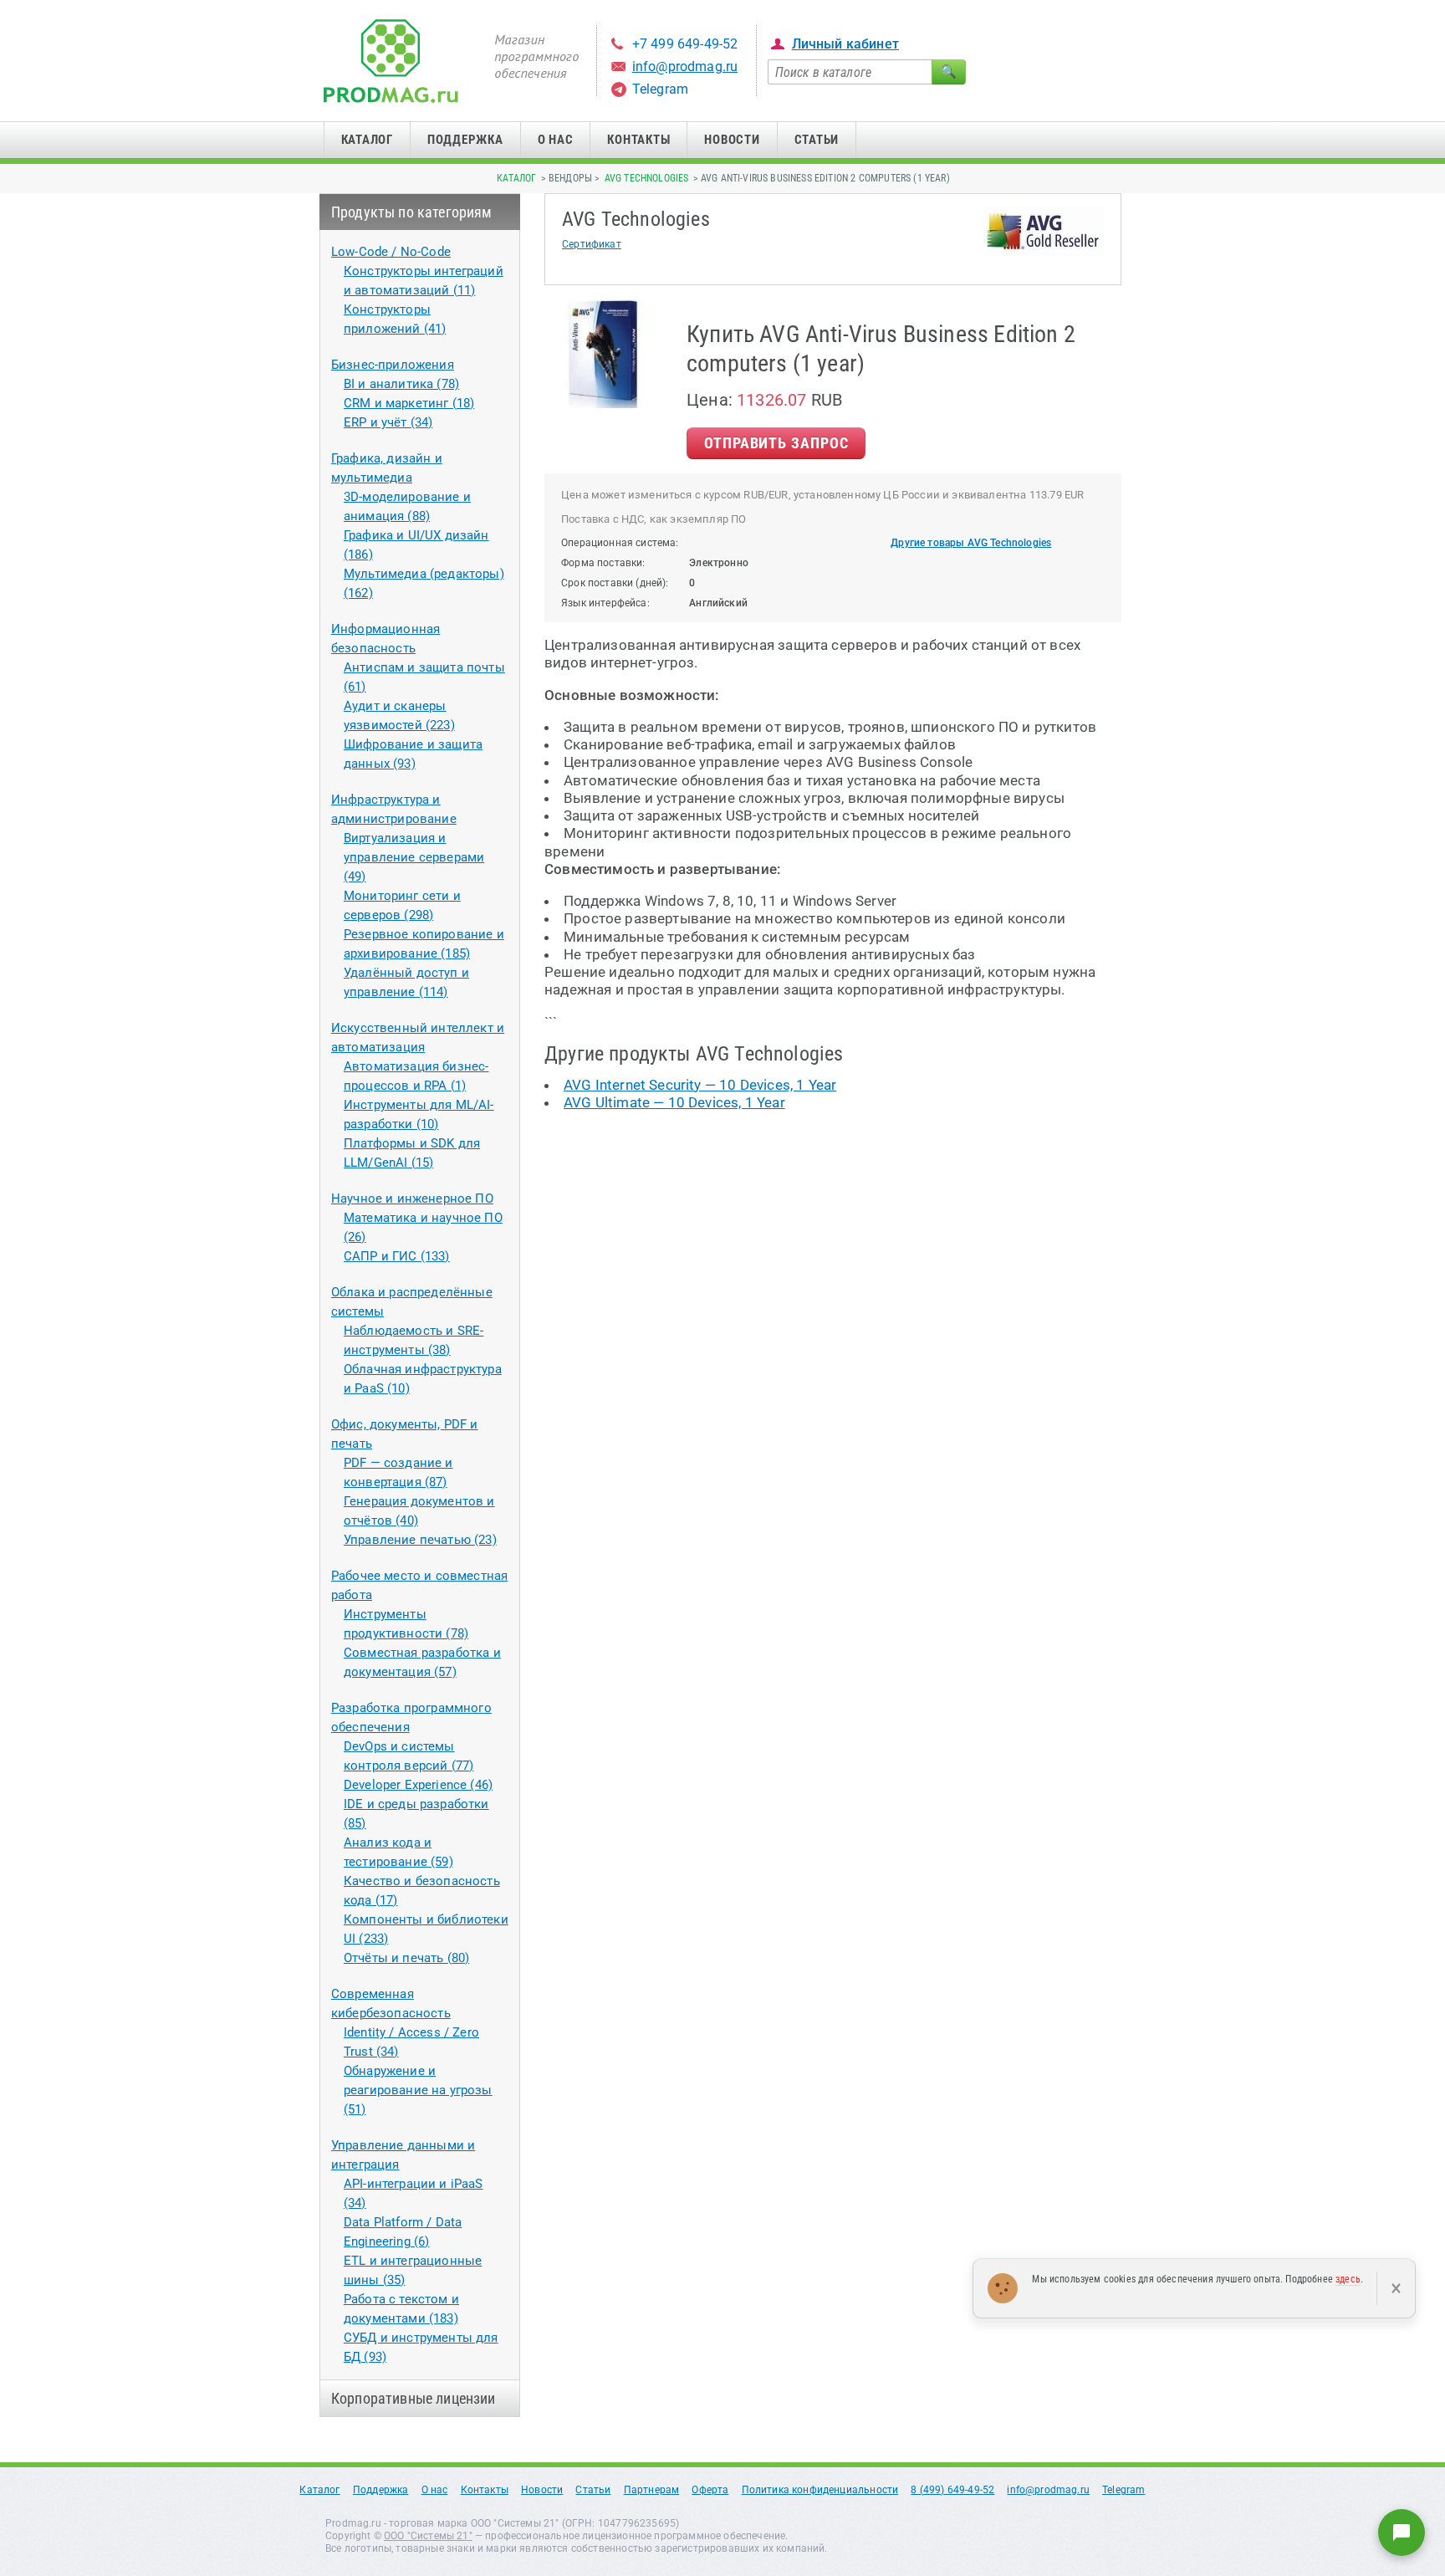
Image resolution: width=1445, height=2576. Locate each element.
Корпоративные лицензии (414, 2398)
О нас (556, 140)
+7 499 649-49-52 (685, 44)
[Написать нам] (1402, 2533)
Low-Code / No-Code (391, 252)
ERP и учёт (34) (388, 422)
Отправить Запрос (776, 443)
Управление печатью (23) (420, 1540)
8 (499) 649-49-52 (952, 2490)
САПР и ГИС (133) (397, 1256)
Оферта (710, 2490)
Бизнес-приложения (393, 365)
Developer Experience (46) (418, 1785)
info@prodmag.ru (685, 66)
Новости (732, 140)
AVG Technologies (647, 178)
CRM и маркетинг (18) (409, 403)
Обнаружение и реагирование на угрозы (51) (418, 2090)
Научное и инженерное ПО (412, 1199)
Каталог (367, 140)
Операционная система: (620, 543)
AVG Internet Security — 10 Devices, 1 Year (700, 1085)
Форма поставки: (603, 563)
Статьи (817, 140)
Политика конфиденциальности (820, 2490)
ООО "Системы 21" (428, 2536)
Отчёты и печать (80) (406, 1958)
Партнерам (652, 2490)
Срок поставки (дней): (615, 583)
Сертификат (592, 244)
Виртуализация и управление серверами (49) (414, 857)
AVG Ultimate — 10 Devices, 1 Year (674, 1102)
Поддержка (465, 140)
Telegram (660, 89)
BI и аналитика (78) (401, 384)
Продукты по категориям (412, 212)
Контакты (638, 140)
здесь (1348, 2279)
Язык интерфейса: (605, 603)
